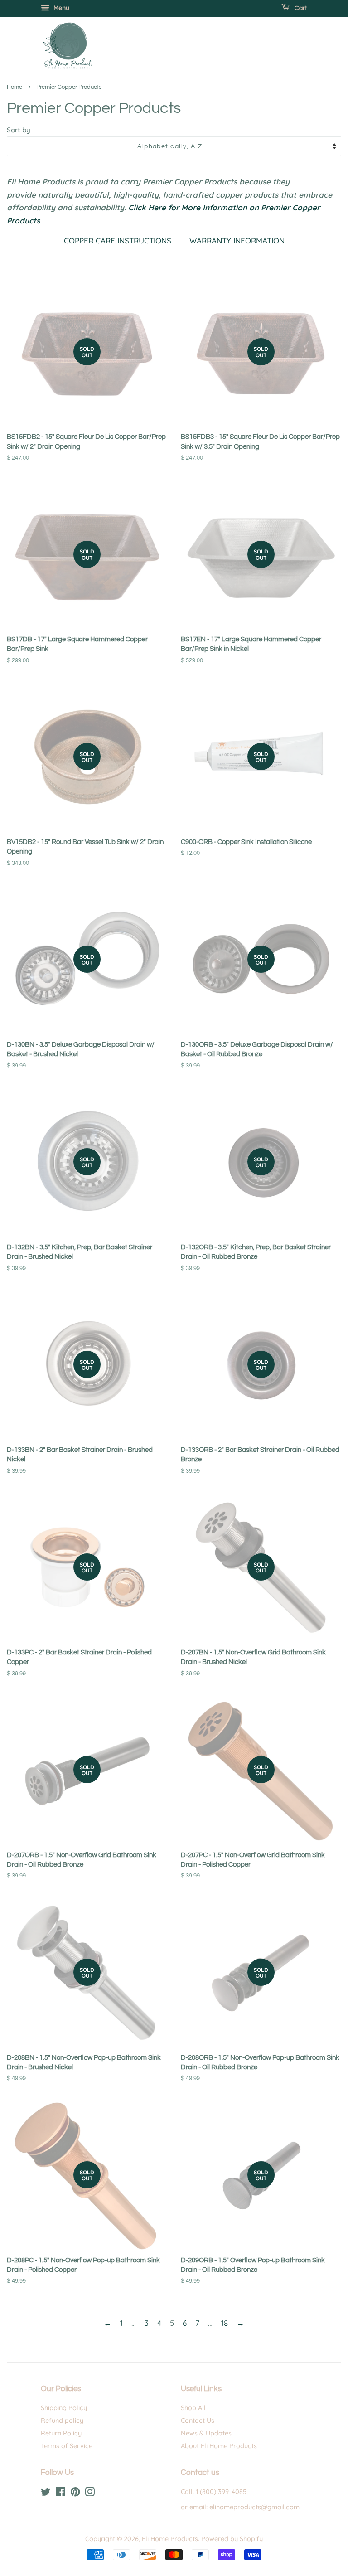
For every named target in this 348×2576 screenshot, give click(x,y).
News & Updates (206, 2433)
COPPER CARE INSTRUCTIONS (118, 240)
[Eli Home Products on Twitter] (46, 2494)
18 (225, 2323)
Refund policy (62, 2421)
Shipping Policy (64, 2408)
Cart (300, 8)
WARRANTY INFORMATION (237, 240)
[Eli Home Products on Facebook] (60, 2494)
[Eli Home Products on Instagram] (90, 2494)
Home (14, 87)
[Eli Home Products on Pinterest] (75, 2494)
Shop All (193, 2408)
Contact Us (198, 2421)
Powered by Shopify (232, 2539)
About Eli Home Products (219, 2446)
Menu (60, 8)
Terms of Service (67, 2446)
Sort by (19, 130)
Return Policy (61, 2433)
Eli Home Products (170, 2539)
